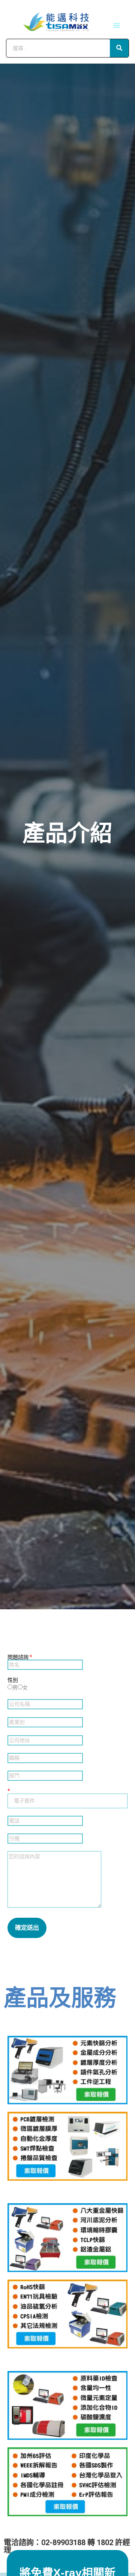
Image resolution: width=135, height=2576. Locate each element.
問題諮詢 (20, 1657)
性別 (13, 1680)
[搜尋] (119, 48)
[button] (117, 25)
